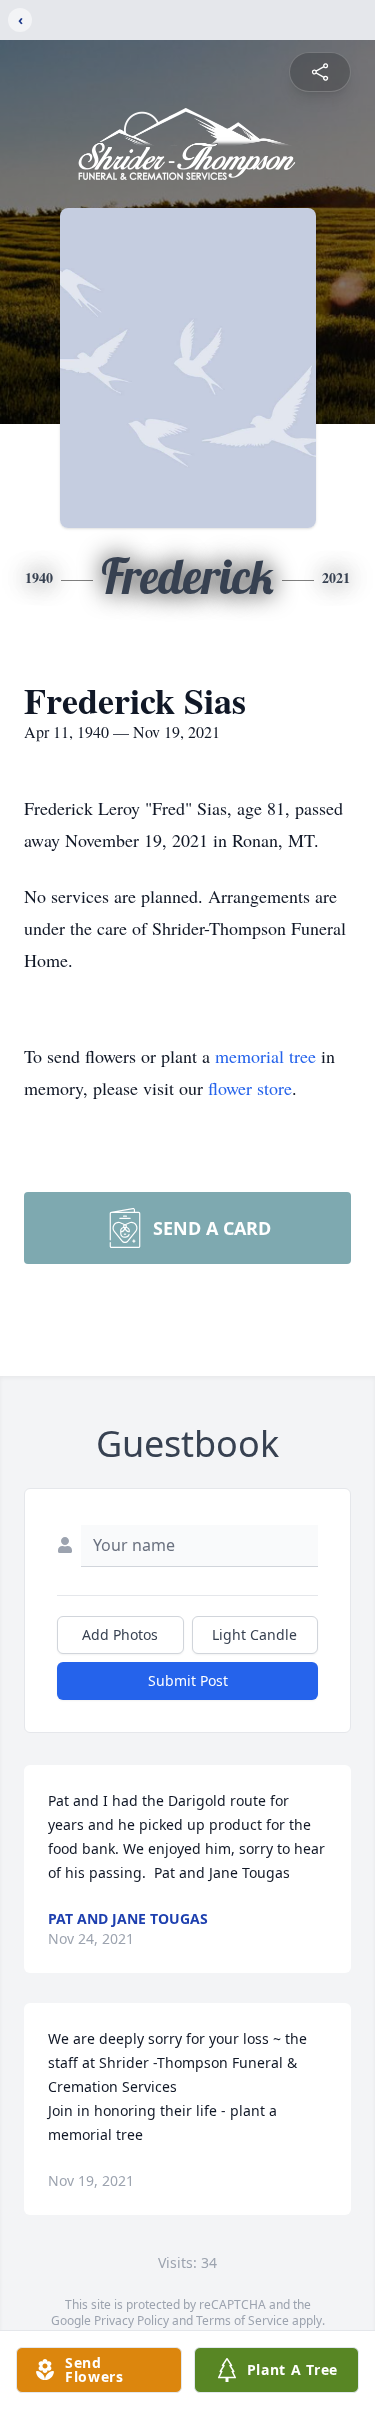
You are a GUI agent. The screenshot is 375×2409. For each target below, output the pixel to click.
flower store (250, 1088)
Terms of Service (242, 2320)
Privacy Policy (131, 2320)
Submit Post (188, 1680)
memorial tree (265, 1056)
